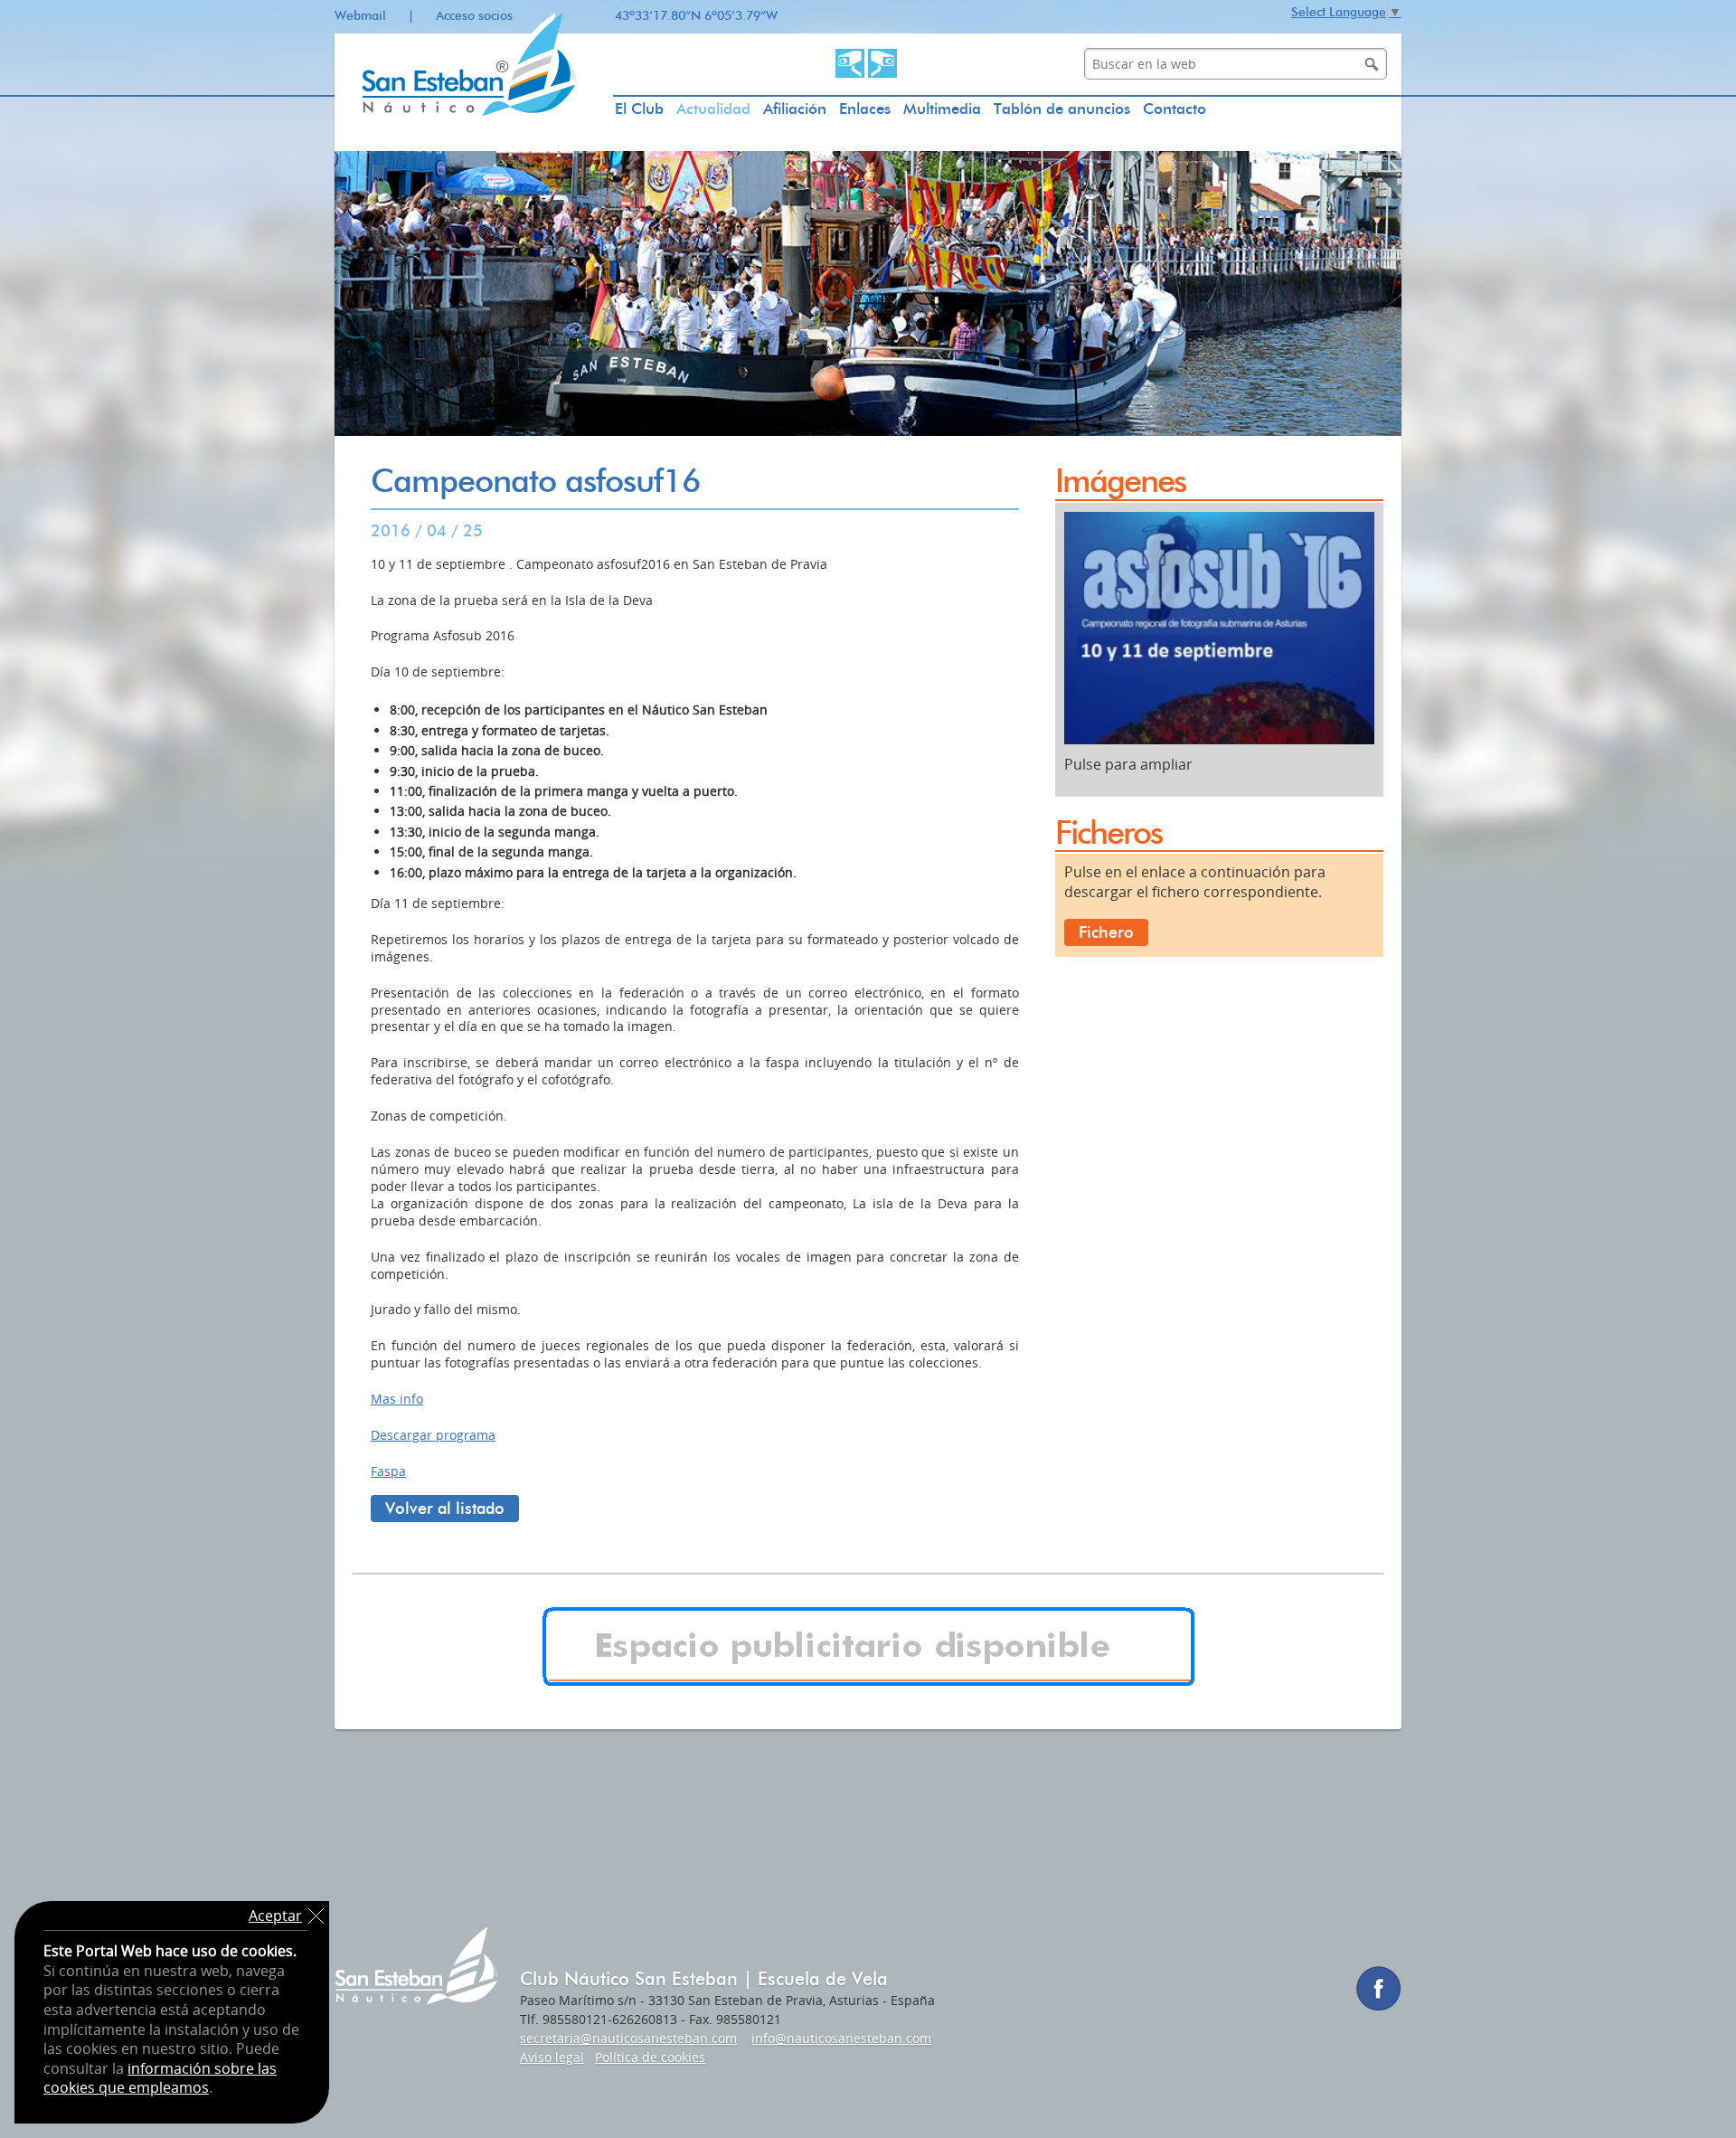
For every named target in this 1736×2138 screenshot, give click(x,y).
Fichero (1106, 932)
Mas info (397, 1399)
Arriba (1695, 2097)
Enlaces (865, 109)
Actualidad (713, 109)
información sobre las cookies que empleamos (160, 2078)
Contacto (1175, 109)
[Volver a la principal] (474, 147)
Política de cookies (650, 2057)
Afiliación (795, 109)
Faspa (388, 1471)
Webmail (360, 16)
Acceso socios (474, 16)
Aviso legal (552, 2057)
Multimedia (942, 109)
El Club (639, 109)
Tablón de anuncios (1062, 109)
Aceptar (275, 1916)
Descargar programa (433, 1435)
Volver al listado (445, 1509)
